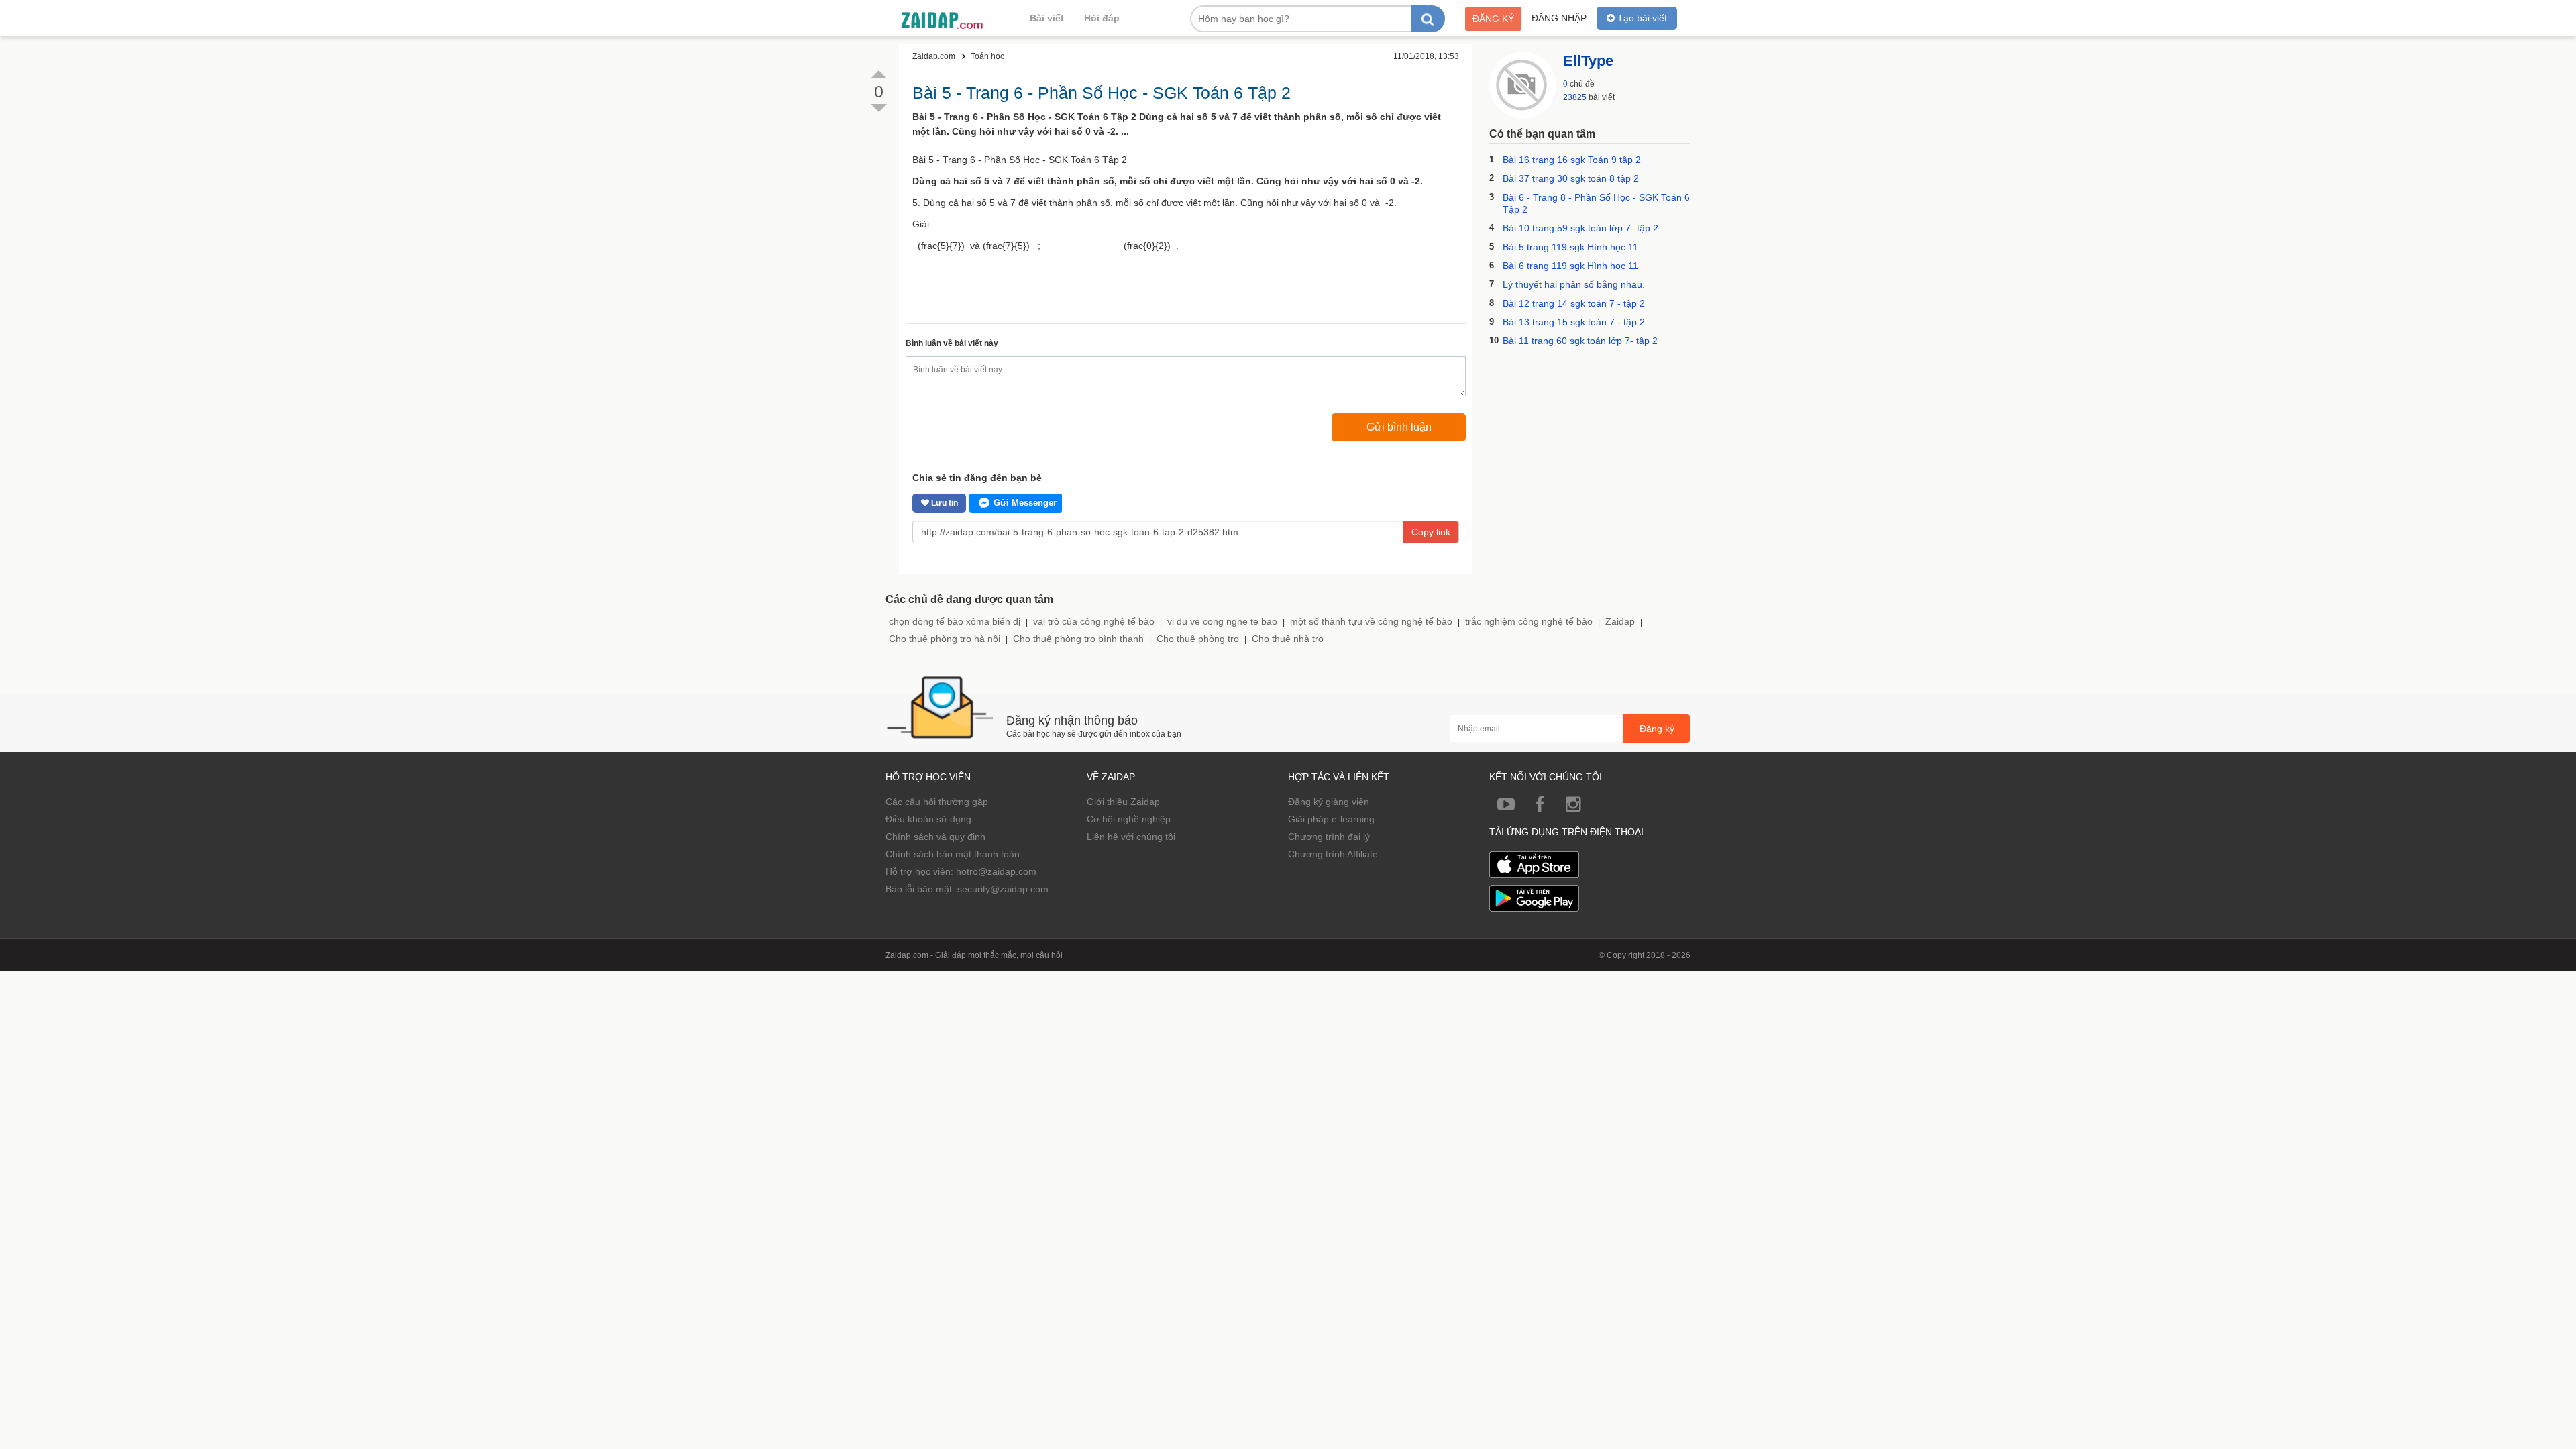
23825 (1575, 97)
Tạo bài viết (1641, 18)
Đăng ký (1493, 19)
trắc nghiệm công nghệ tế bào (1529, 621)
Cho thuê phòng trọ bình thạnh (1078, 639)
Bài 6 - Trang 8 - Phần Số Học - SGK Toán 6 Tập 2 (1596, 203)
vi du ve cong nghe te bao (1222, 621)
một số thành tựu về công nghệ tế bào (1371, 621)
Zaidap (1620, 621)
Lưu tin (944, 503)
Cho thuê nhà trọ (1288, 639)
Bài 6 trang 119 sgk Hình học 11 (1570, 266)
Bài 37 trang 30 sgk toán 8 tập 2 (1571, 178)
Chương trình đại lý (1329, 837)
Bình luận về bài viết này (952, 343)
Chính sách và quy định (935, 837)
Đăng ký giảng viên (1329, 802)
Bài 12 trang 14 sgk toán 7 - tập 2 (1574, 303)
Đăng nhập (1559, 18)
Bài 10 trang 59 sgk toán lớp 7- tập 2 (1580, 228)
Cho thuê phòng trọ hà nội (945, 639)
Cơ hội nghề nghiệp (1129, 819)
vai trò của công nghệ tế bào (1094, 621)
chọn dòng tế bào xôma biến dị (955, 621)
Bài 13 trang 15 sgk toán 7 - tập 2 (1574, 322)
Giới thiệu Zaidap (1123, 802)
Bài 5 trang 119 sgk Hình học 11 (1570, 247)
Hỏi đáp (1102, 18)
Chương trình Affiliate (1333, 854)
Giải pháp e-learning (1331, 819)
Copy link (1431, 532)
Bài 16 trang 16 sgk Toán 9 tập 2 (1572, 160)
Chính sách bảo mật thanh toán (953, 854)
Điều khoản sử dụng (928, 819)
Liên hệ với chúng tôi (1131, 837)
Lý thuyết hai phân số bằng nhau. (1574, 284)
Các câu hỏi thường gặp (937, 802)
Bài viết (1047, 18)
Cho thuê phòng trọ (1198, 639)
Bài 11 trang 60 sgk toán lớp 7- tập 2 (1580, 341)
